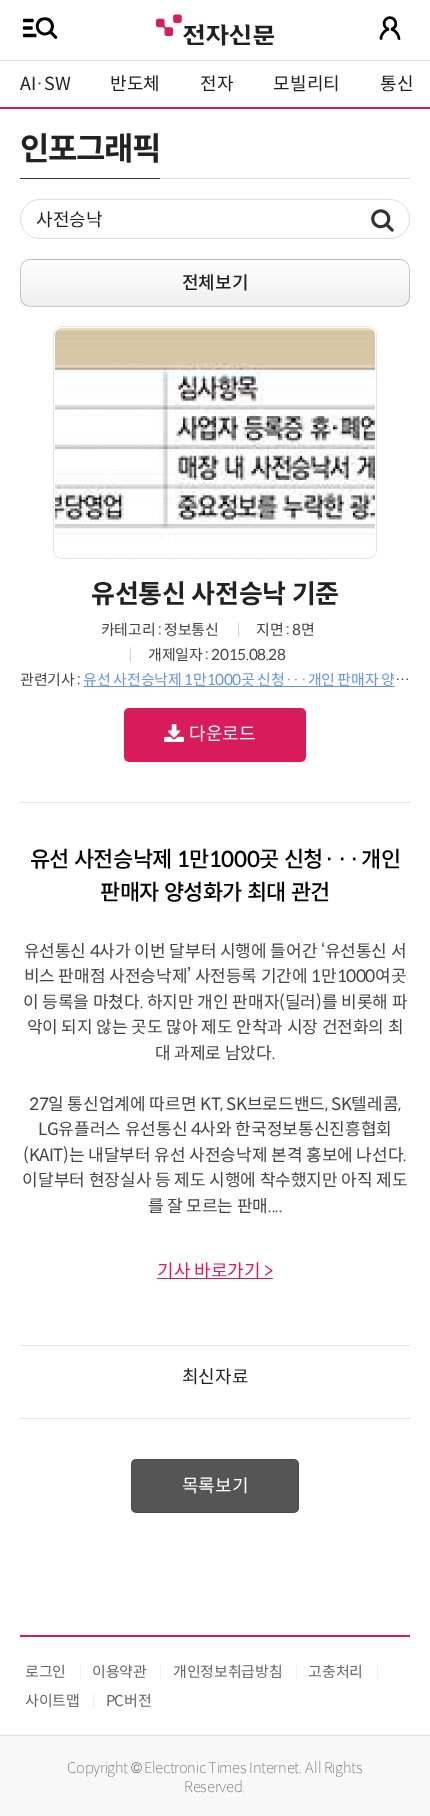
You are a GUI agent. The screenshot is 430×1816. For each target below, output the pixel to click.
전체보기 (215, 283)
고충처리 (335, 1671)
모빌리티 (306, 84)
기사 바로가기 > (215, 1271)
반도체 (135, 84)
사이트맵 (52, 1700)
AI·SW (45, 84)
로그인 (45, 1671)
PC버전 (129, 1700)
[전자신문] (215, 27)
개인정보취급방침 (227, 1671)
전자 (216, 84)
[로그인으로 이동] (390, 28)
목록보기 (215, 1486)
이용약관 (119, 1671)
